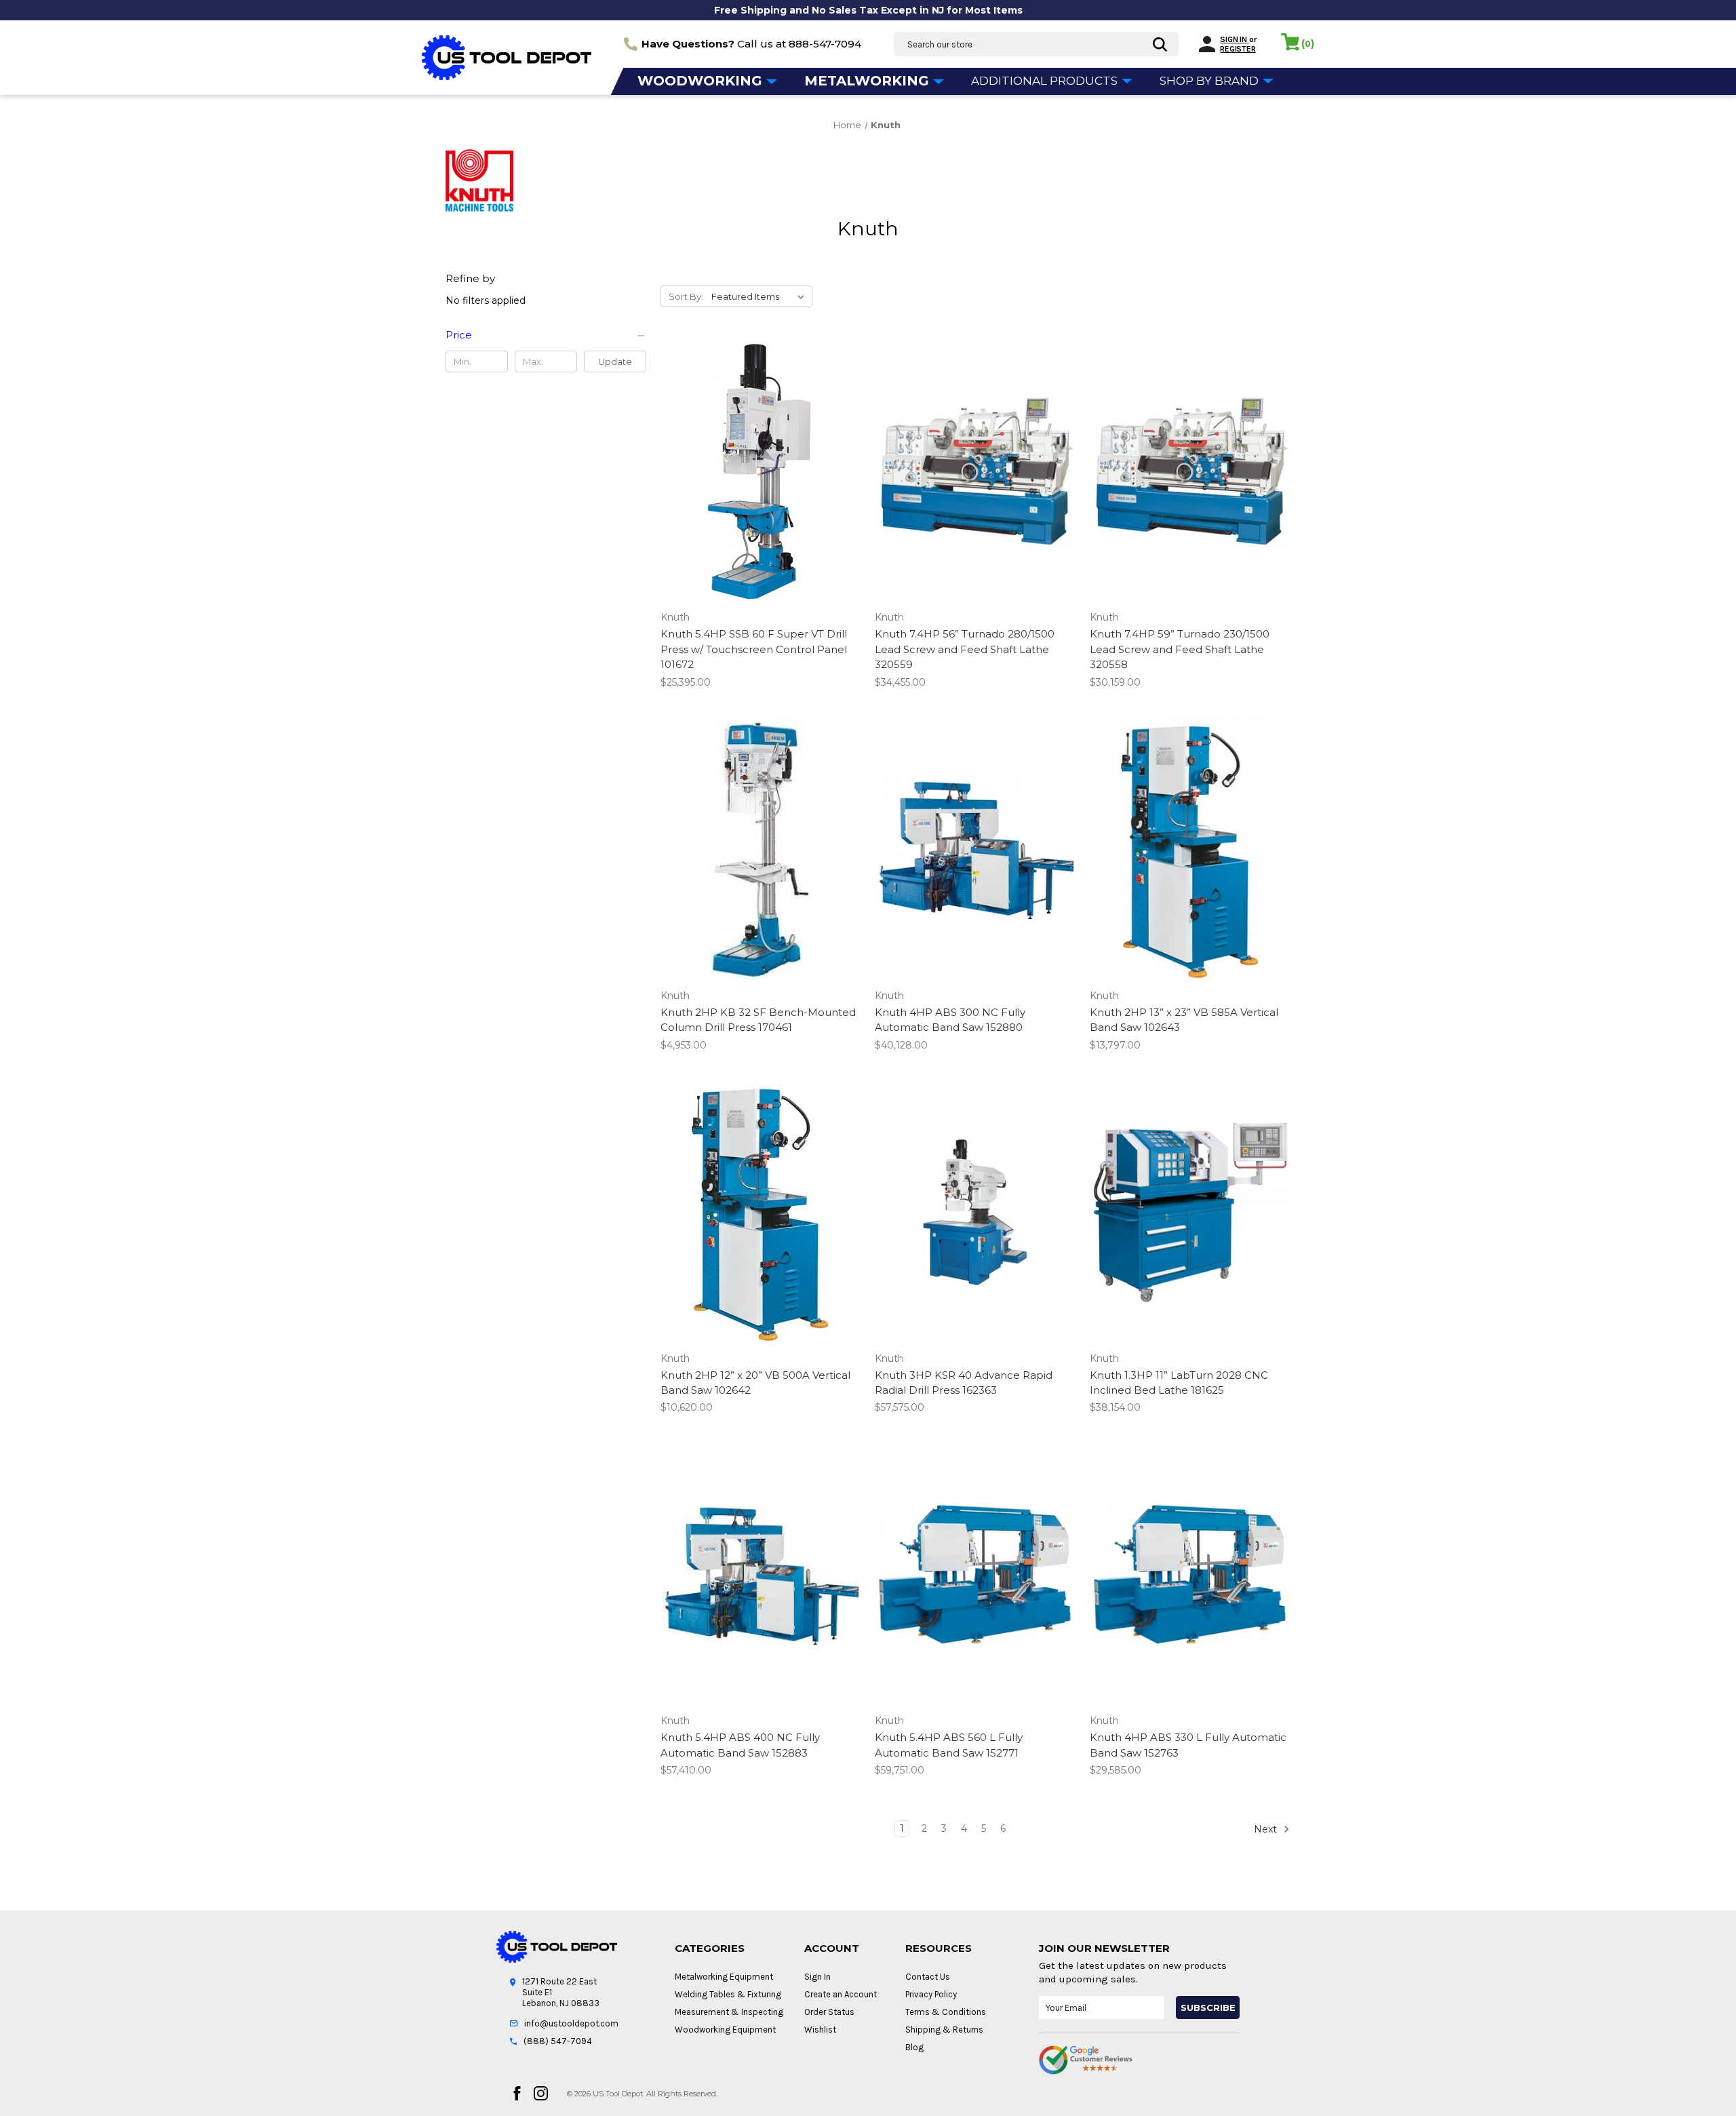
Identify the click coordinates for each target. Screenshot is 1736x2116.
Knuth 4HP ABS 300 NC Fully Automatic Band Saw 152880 (950, 1020)
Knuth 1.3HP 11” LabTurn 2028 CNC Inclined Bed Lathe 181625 (1179, 1383)
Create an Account (841, 1994)
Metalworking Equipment (724, 1977)
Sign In (817, 1977)
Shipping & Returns (944, 2030)
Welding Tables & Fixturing (728, 1994)
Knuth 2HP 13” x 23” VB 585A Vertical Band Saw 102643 (1184, 1020)
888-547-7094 (825, 44)
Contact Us (928, 1977)
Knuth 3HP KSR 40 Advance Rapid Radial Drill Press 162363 (964, 1383)
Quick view (758, 448)
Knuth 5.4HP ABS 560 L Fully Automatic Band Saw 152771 (949, 1745)
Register (1238, 49)
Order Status (829, 2012)
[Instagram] (541, 2093)
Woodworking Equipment (725, 2030)
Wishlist (820, 2030)
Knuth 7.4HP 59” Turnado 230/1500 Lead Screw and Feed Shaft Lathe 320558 (1180, 649)
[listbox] (761, 296)
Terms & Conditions (946, 2012)
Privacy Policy (931, 1994)
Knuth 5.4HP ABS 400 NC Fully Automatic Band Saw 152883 (740, 1745)
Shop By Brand (1210, 81)
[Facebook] (517, 2093)
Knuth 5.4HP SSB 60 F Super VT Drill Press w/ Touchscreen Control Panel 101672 (754, 649)
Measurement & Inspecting (729, 2012)
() (1308, 43)
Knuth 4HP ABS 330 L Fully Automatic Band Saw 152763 (1188, 1745)
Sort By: (686, 296)
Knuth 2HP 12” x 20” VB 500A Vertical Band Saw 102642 (755, 1383)
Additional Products (1046, 81)
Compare (756, 472)
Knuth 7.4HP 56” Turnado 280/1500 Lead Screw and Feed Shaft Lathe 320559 (965, 649)
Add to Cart (761, 496)
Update (615, 361)
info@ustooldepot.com (571, 2023)
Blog (914, 2047)
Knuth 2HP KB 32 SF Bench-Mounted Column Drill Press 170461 (758, 1020)
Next (1267, 1829)
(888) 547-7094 (558, 2041)
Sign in (1234, 39)
